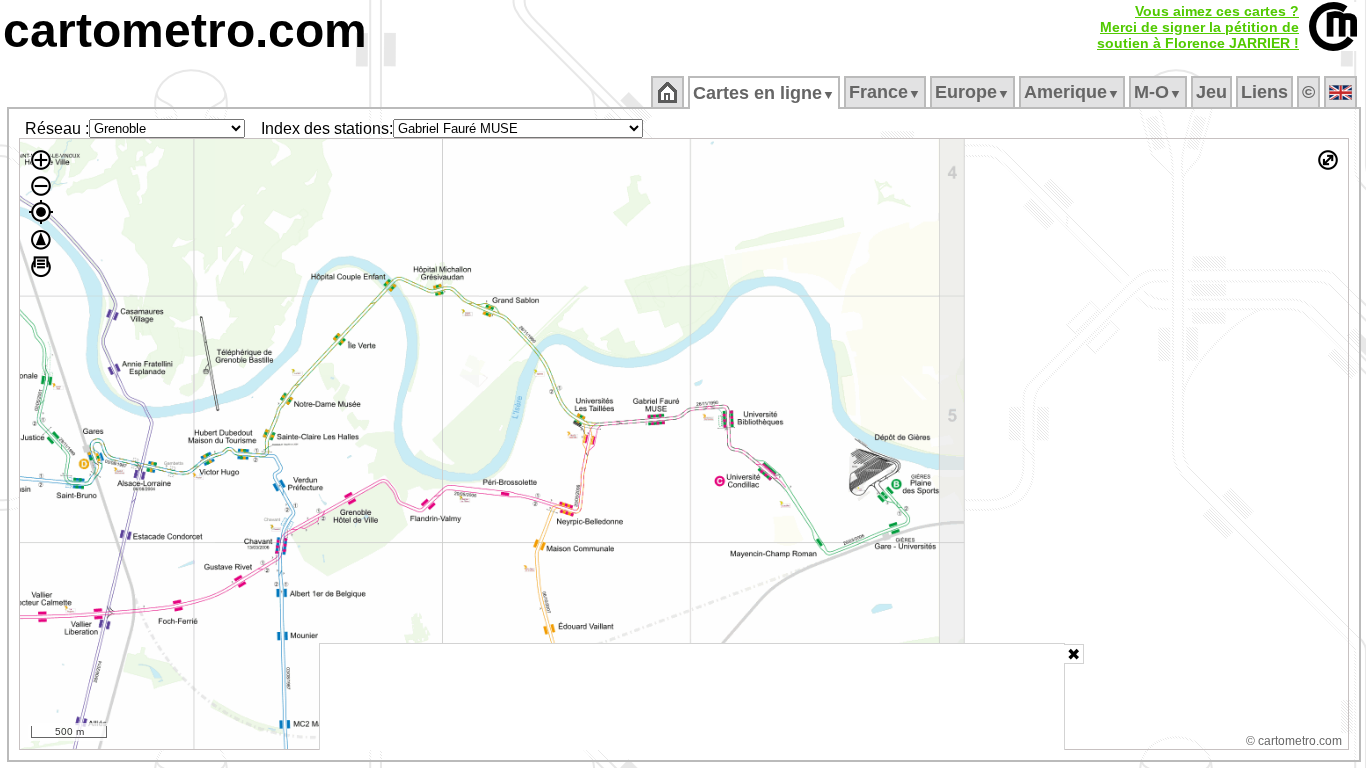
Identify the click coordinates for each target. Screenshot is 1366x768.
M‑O (1158, 92)
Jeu (1211, 92)
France (885, 92)
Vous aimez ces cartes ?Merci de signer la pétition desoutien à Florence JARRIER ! (1198, 27)
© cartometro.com (1294, 741)
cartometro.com (185, 30)
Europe (972, 92)
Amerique (1072, 92)
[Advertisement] (692, 697)
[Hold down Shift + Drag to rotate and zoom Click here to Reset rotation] (41, 240)
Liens (1264, 92)
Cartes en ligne (764, 93)
